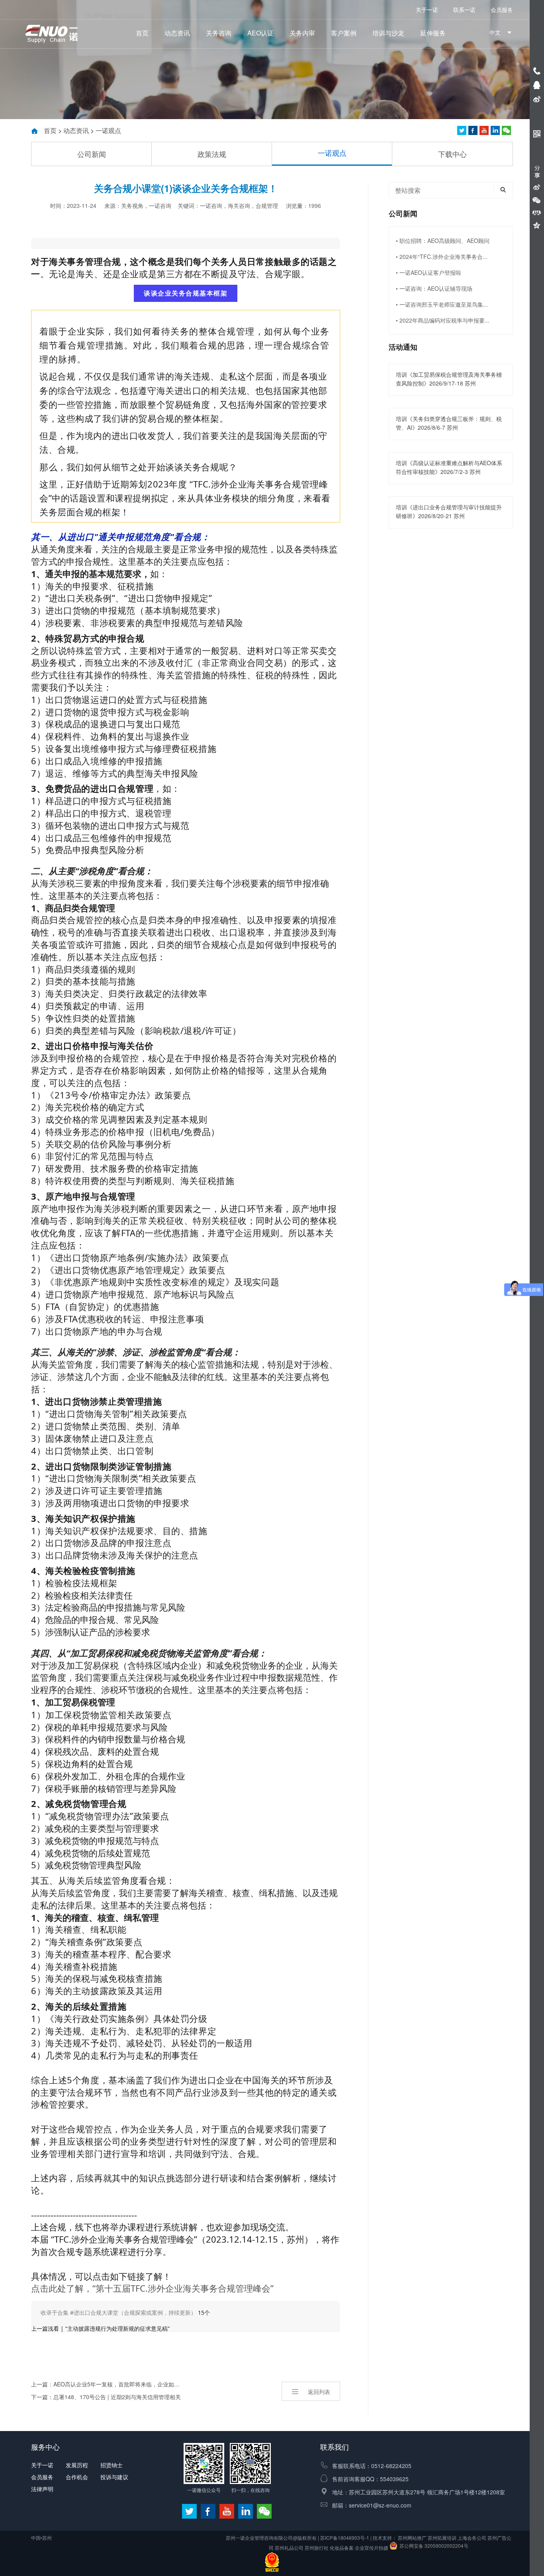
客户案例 (344, 33)
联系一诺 (464, 10)
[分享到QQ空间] (537, 225)
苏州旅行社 (317, 2548)
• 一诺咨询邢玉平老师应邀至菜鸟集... (442, 304)
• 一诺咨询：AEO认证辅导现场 (434, 288)
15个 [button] (125, 2313)
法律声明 (42, 2489)
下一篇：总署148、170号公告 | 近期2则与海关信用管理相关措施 (106, 2398)
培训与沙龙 (388, 33)
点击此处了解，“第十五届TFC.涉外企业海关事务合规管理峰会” (152, 2288)
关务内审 (302, 33)
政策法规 (212, 154)
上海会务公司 (472, 2538)
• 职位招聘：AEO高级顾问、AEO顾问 (443, 241)
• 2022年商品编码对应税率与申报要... (443, 320)
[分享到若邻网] (462, 130)
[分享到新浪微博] (537, 187)
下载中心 (452, 154)
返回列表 (319, 2392)
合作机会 (77, 2477)
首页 (142, 33)
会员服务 (502, 10)
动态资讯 (177, 33)
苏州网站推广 (412, 2538)
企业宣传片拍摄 (372, 2548)
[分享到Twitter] (484, 130)
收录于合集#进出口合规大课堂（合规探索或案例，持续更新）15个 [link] (186, 243)
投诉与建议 (114, 2477)
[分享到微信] (506, 130)
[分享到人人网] (537, 213)
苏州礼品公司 (289, 2548)
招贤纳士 (112, 2465)
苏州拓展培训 (442, 2538)
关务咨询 (219, 33)
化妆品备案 (342, 2548)
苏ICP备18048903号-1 (345, 2538)
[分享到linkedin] (495, 130)
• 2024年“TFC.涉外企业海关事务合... (442, 256)
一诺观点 (108, 130)
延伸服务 (433, 33)
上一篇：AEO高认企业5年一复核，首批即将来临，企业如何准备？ (106, 2384)
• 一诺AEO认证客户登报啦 (429, 272)
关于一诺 (427, 10)
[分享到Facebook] (473, 130)
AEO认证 (260, 33)
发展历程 (77, 2465)
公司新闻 (92, 154)
